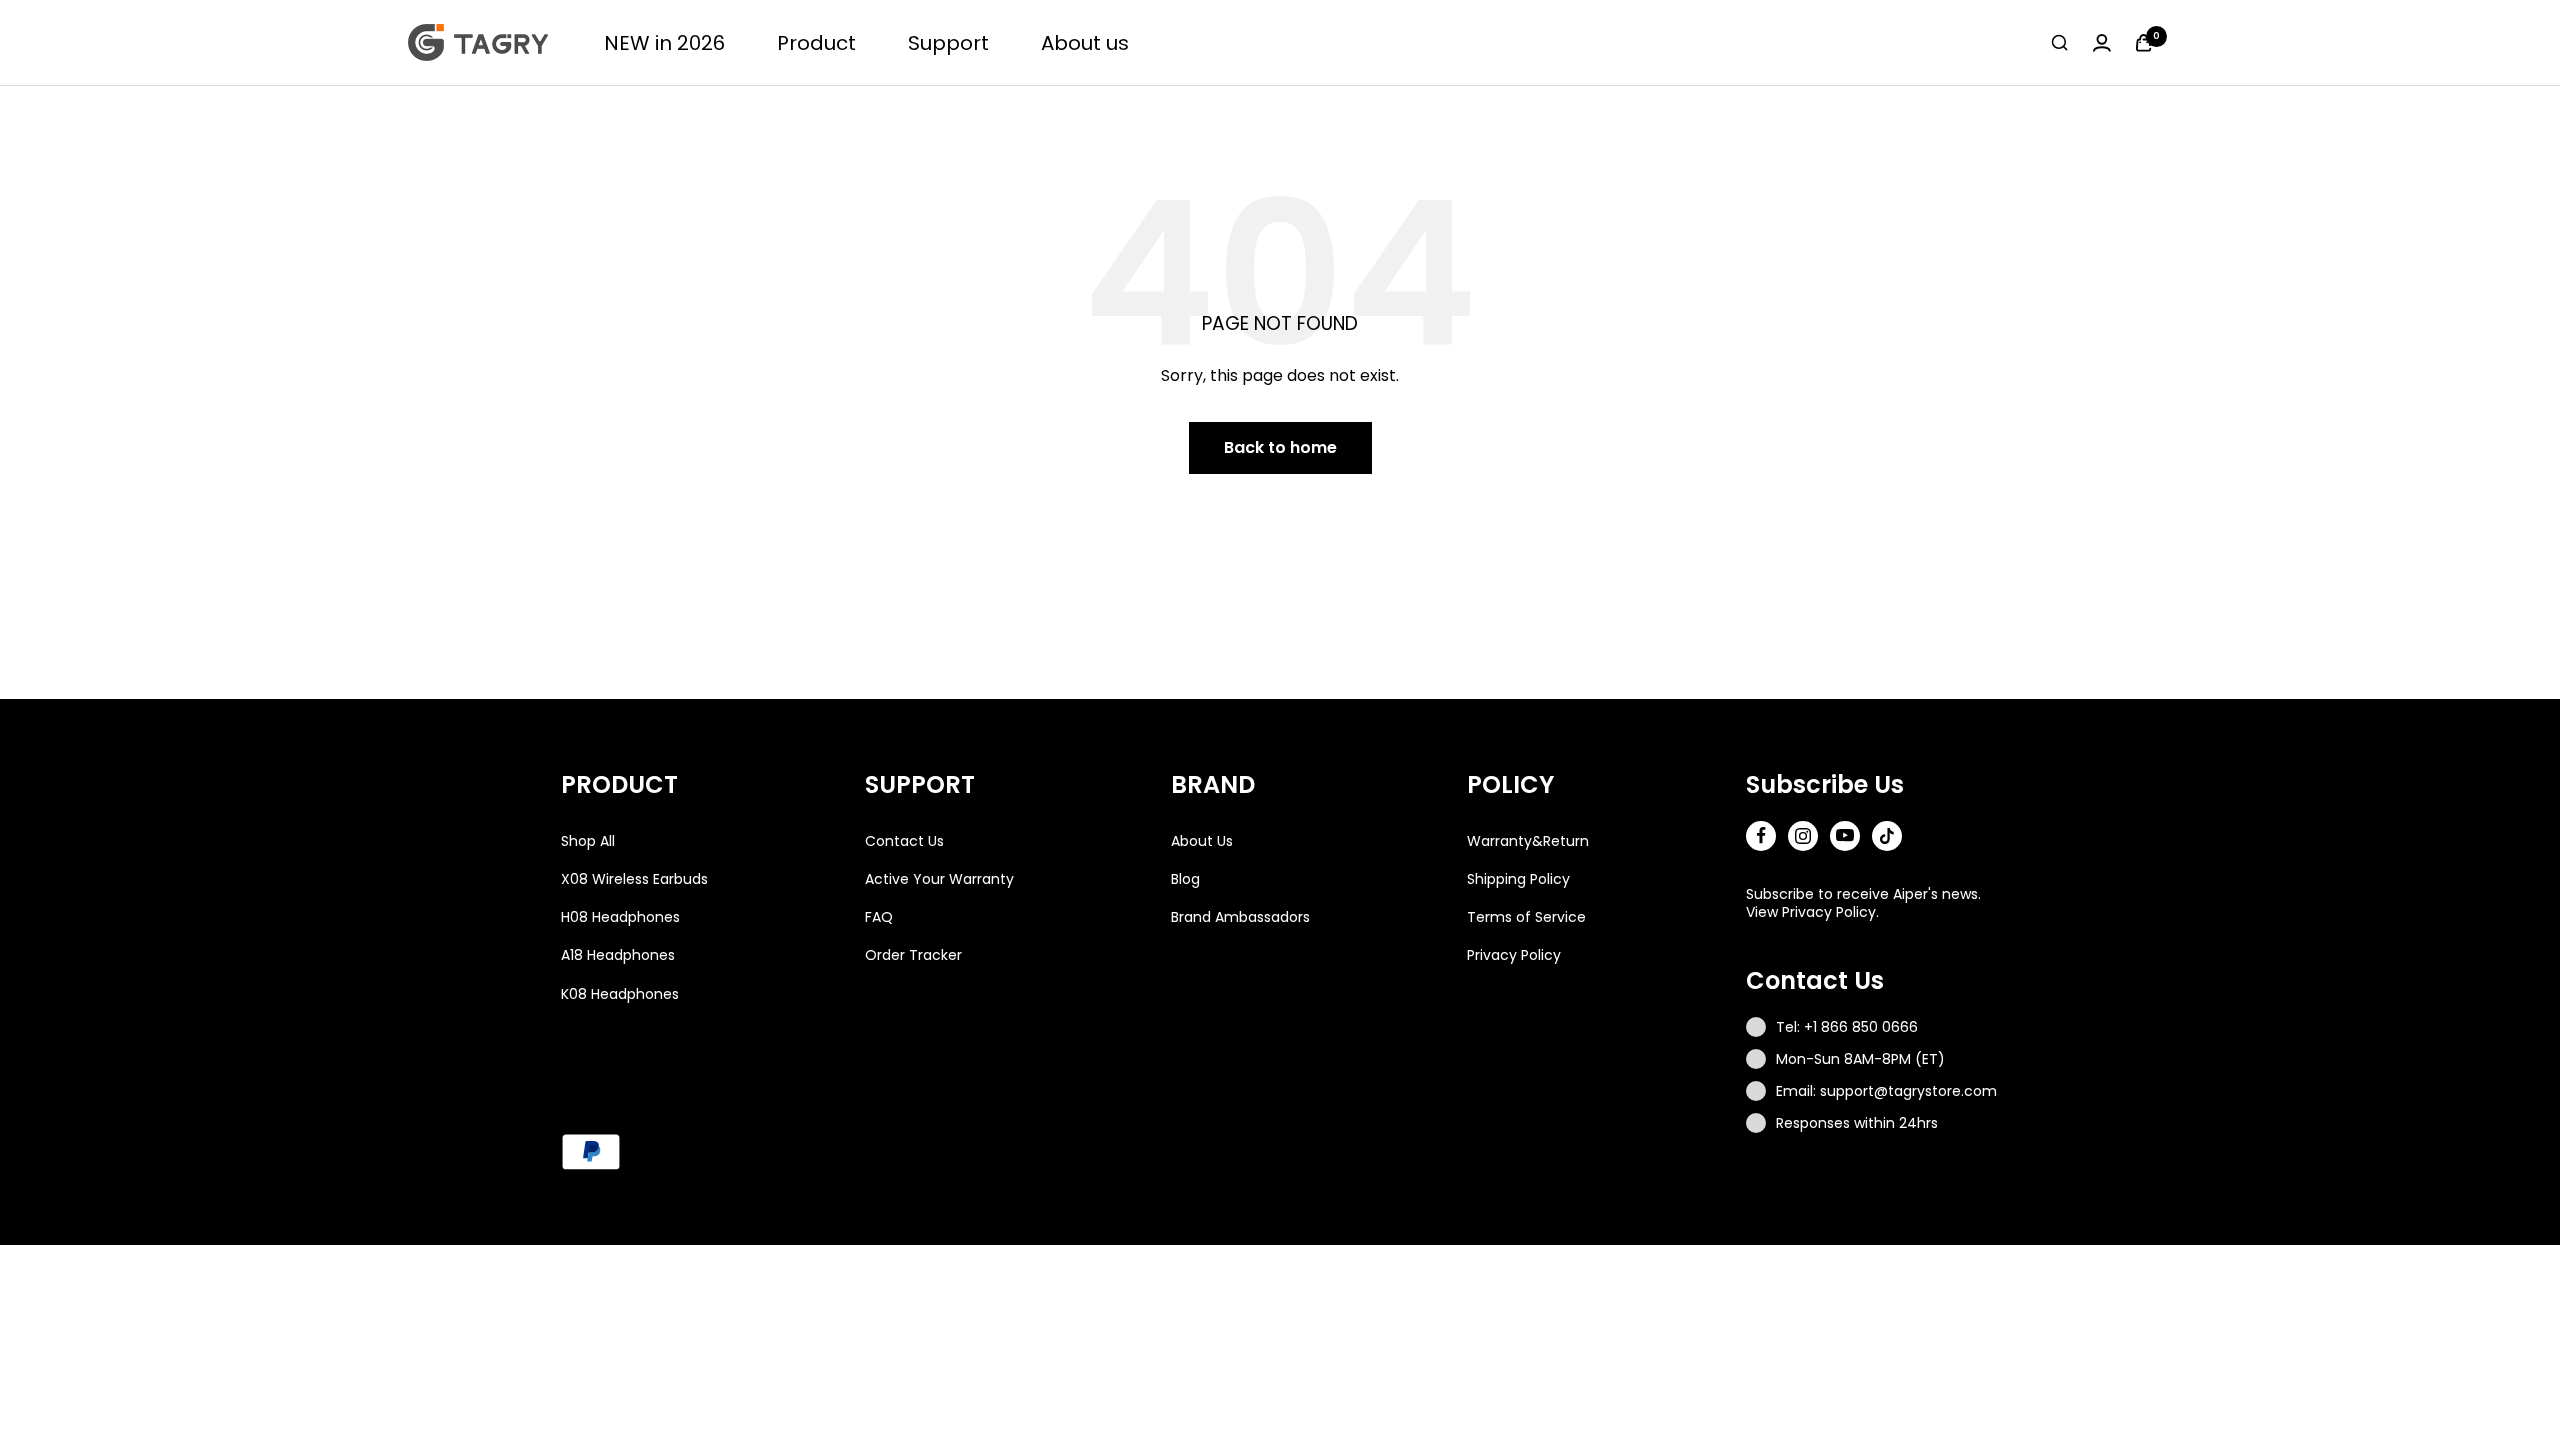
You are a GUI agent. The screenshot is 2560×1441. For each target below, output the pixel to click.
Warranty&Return (1528, 841)
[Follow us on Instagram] (1803, 836)
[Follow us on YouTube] (1845, 836)
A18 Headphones (618, 955)
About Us (1202, 841)
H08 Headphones (620, 917)
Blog (1185, 879)
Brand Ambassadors (1240, 917)
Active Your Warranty (939, 879)
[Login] (2102, 43)
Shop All (588, 841)
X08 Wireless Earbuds (634, 879)
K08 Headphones (620, 994)
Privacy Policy (1514, 955)
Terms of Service (1526, 917)
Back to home (1280, 447)
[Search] (2060, 43)
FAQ (879, 917)
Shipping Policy (1518, 879)
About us (1085, 43)
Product (816, 43)
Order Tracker (913, 955)
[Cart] (2144, 43)
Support (948, 43)
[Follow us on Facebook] (1761, 836)
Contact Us (904, 841)
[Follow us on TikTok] (1887, 836)
